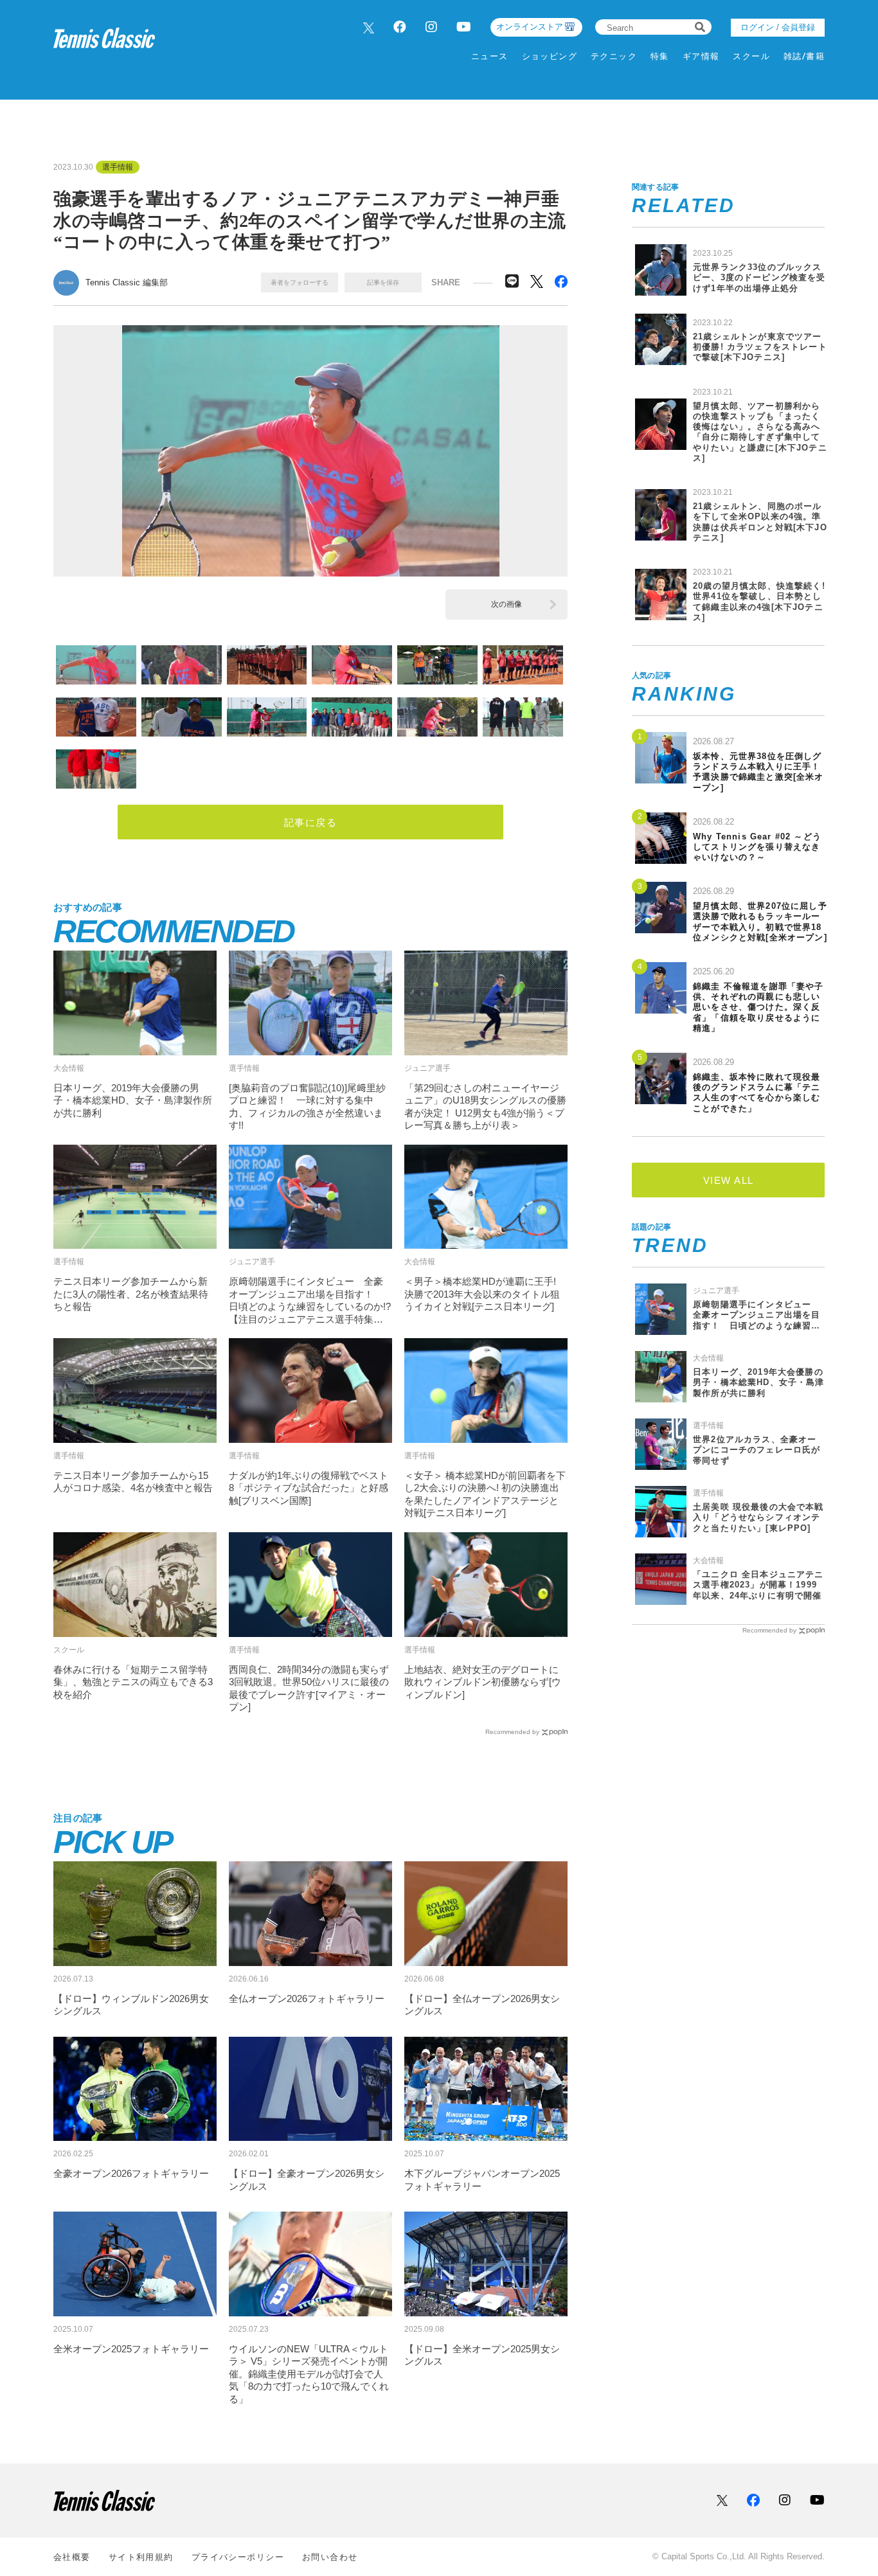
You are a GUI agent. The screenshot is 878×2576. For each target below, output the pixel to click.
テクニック (614, 56)
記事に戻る (311, 822)
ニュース (490, 56)
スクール (751, 56)
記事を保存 (383, 282)
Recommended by (512, 1732)
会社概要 (72, 2557)
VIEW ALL (729, 1180)
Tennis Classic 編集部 (127, 282)
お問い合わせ (330, 2557)
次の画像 (506, 604)
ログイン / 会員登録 (778, 27)
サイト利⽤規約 (141, 2557)
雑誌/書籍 (804, 56)
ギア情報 (701, 56)
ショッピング (550, 56)
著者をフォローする (300, 282)
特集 (660, 56)
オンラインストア (530, 27)
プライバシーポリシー (238, 2557)
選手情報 (118, 167)
